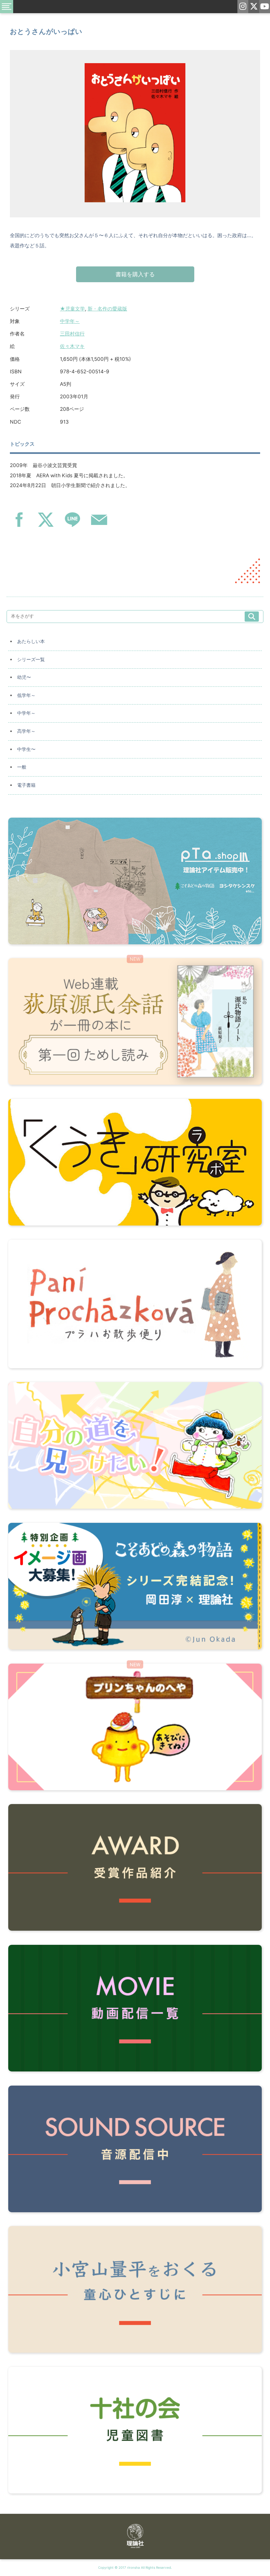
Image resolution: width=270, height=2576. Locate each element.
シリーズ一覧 (31, 659)
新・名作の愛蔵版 (107, 309)
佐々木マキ (72, 346)
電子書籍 (26, 785)
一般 (22, 767)
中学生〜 (26, 749)
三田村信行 (72, 334)
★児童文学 (72, 309)
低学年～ (26, 695)
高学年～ (26, 731)
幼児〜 (24, 677)
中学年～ (70, 321)
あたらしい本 (31, 641)
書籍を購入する (135, 274)
